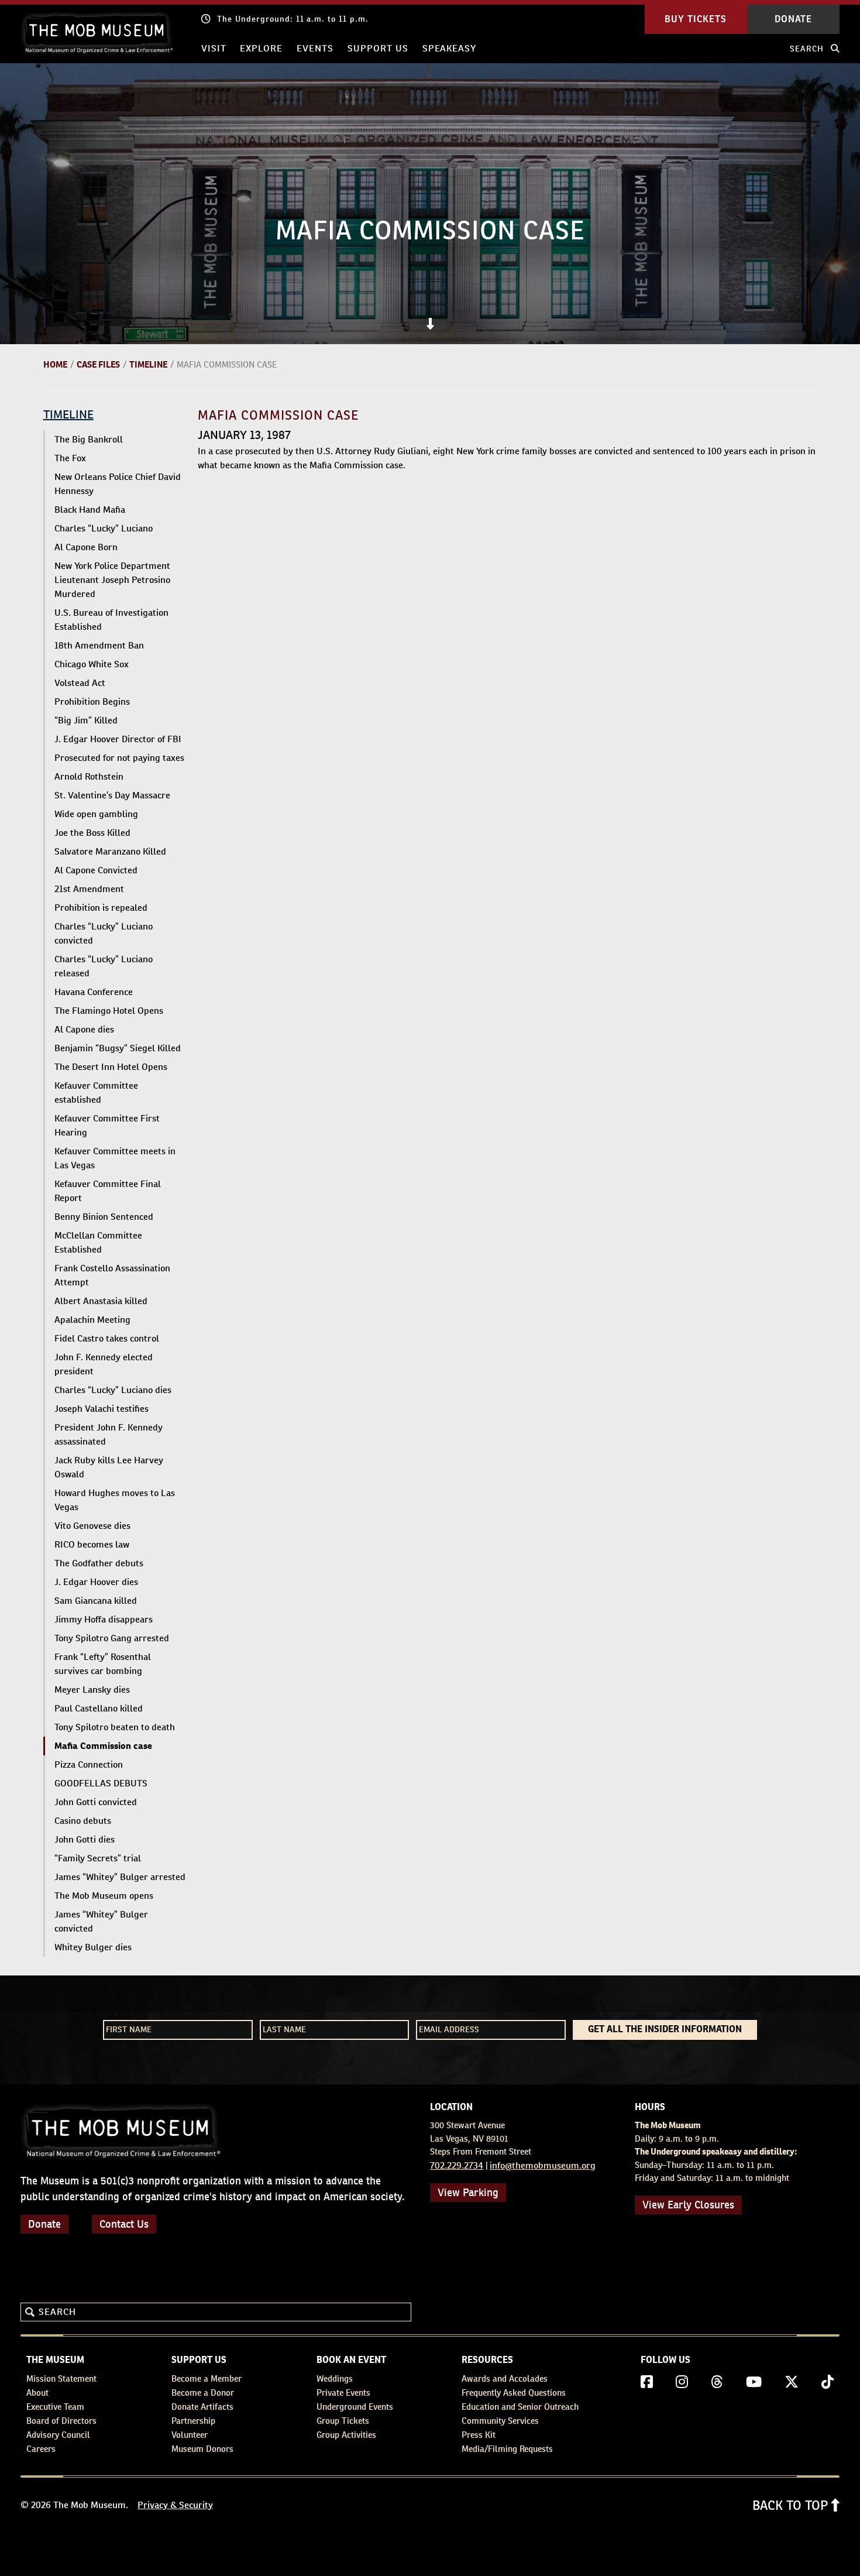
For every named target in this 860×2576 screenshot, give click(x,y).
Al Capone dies (84, 1029)
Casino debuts (83, 1821)
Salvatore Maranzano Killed (110, 851)
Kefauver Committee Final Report (108, 1191)
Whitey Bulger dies (93, 1947)
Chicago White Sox (92, 664)
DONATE (793, 19)
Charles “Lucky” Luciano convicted (104, 933)
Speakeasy (450, 48)
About (37, 2393)
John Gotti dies (85, 1839)
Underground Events (355, 2407)
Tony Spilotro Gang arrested (112, 1638)
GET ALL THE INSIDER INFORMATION (665, 2030)
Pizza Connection (89, 1764)
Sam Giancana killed (96, 1601)
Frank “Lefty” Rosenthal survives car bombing (103, 1664)
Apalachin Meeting (92, 1320)
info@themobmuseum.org (543, 2165)
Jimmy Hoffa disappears (104, 1619)
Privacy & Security (175, 2505)
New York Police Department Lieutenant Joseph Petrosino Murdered (112, 580)
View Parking (468, 2192)
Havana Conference (94, 992)
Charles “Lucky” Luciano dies (113, 1390)
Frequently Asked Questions (514, 2393)
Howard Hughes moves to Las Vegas (115, 1500)
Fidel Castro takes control (107, 1338)
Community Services (500, 2421)
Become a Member (207, 2378)
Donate (44, 2224)
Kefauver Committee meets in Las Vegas (115, 1158)
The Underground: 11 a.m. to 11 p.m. (293, 19)
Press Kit (479, 2435)
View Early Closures (688, 2205)
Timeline (148, 364)
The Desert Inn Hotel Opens (111, 1067)
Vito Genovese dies (92, 1526)
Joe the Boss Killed (92, 833)
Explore (261, 48)
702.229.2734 (457, 2165)
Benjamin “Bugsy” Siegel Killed (118, 1048)
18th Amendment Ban (99, 645)
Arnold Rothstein (89, 776)
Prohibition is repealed (101, 908)
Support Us (378, 48)
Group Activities (346, 2435)
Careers (41, 2449)
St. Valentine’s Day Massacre (112, 795)
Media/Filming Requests (507, 2449)
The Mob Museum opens (104, 1896)
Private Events (343, 2393)
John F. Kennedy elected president (104, 1364)
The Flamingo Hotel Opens (109, 1011)
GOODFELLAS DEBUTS (101, 1783)
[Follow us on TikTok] (828, 2382)
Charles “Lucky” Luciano (104, 528)
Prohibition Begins (92, 702)
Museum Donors (202, 2449)
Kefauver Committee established (96, 1093)
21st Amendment (89, 889)
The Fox (70, 458)
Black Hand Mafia (90, 510)
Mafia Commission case (103, 1746)
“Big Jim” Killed (86, 720)
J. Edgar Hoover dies (96, 1582)
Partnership (193, 2421)
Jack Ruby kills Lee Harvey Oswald (109, 1467)
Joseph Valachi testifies (102, 1409)
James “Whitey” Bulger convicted (101, 1921)
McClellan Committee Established (98, 1242)
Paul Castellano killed (99, 1708)
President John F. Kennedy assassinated (109, 1434)
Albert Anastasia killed (101, 1301)
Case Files (98, 364)
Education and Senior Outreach (520, 2407)
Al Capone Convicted (96, 870)
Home (55, 364)
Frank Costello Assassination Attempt (112, 1275)
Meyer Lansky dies (92, 1690)
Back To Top (792, 2505)
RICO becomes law (92, 1544)
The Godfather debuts (99, 1563)
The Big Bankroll (89, 439)
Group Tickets (343, 2421)
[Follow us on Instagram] (682, 2382)
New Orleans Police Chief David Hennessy (118, 484)
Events (315, 48)
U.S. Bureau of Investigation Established (111, 620)
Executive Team (55, 2407)
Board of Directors (61, 2421)
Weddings (335, 2378)
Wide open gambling (96, 814)
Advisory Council (58, 2435)
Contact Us (124, 2224)
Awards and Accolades (505, 2378)
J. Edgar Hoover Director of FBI (118, 739)
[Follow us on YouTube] (754, 2382)
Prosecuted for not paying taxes (119, 758)
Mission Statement (61, 2378)
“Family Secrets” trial (98, 1858)
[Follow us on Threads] (717, 2382)
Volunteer (190, 2435)
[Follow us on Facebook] (647, 2382)
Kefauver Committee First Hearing (107, 1125)
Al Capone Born (86, 547)
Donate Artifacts (202, 2407)
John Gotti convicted (96, 1802)
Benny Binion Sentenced (104, 1217)
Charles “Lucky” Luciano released (104, 966)
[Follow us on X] (792, 2382)
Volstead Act (80, 683)
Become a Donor (203, 2393)
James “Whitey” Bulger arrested (120, 1877)
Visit (214, 48)
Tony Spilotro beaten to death (115, 1727)
